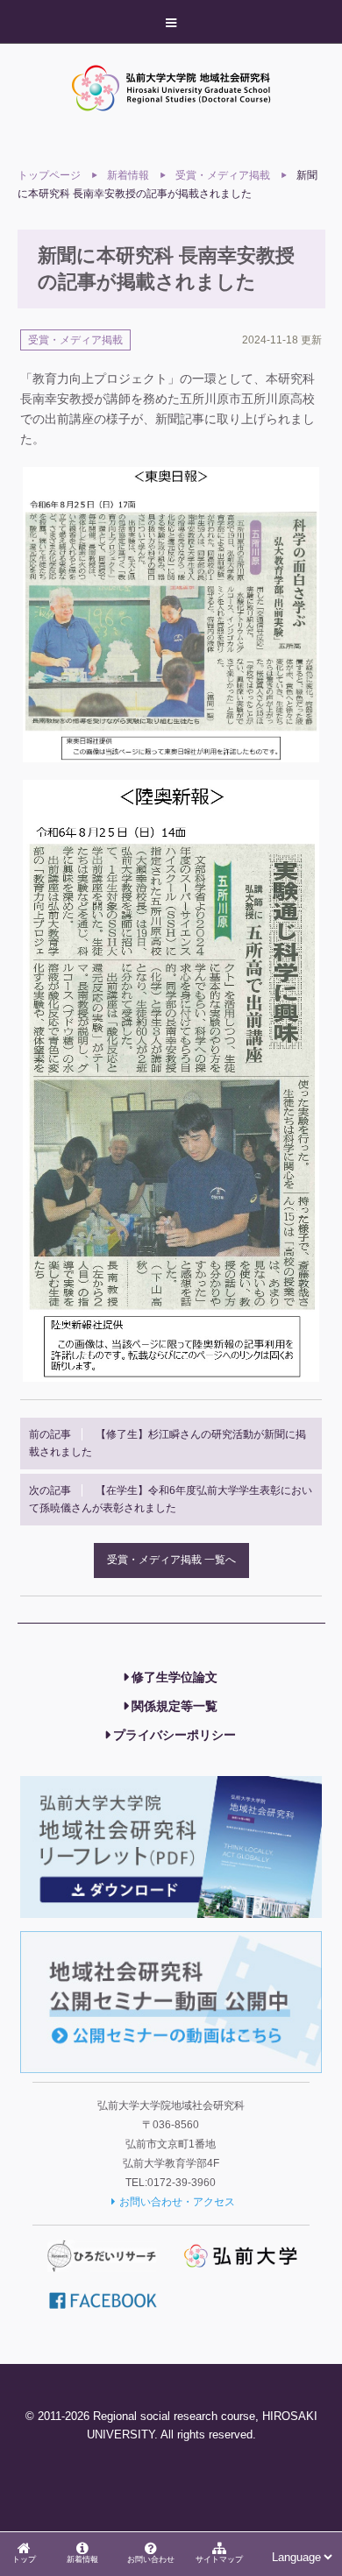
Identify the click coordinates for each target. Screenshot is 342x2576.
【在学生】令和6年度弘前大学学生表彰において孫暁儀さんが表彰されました (171, 1499)
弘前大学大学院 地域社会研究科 (171, 88)
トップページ (49, 175)
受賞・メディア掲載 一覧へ (171, 1560)
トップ (24, 2559)
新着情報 (82, 2559)
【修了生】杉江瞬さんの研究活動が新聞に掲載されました (167, 1443)
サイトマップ (219, 2559)
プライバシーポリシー (175, 1735)
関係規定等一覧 (175, 1706)
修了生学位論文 (175, 1677)
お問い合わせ (151, 2559)
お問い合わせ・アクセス (177, 2202)
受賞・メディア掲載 (223, 175)
